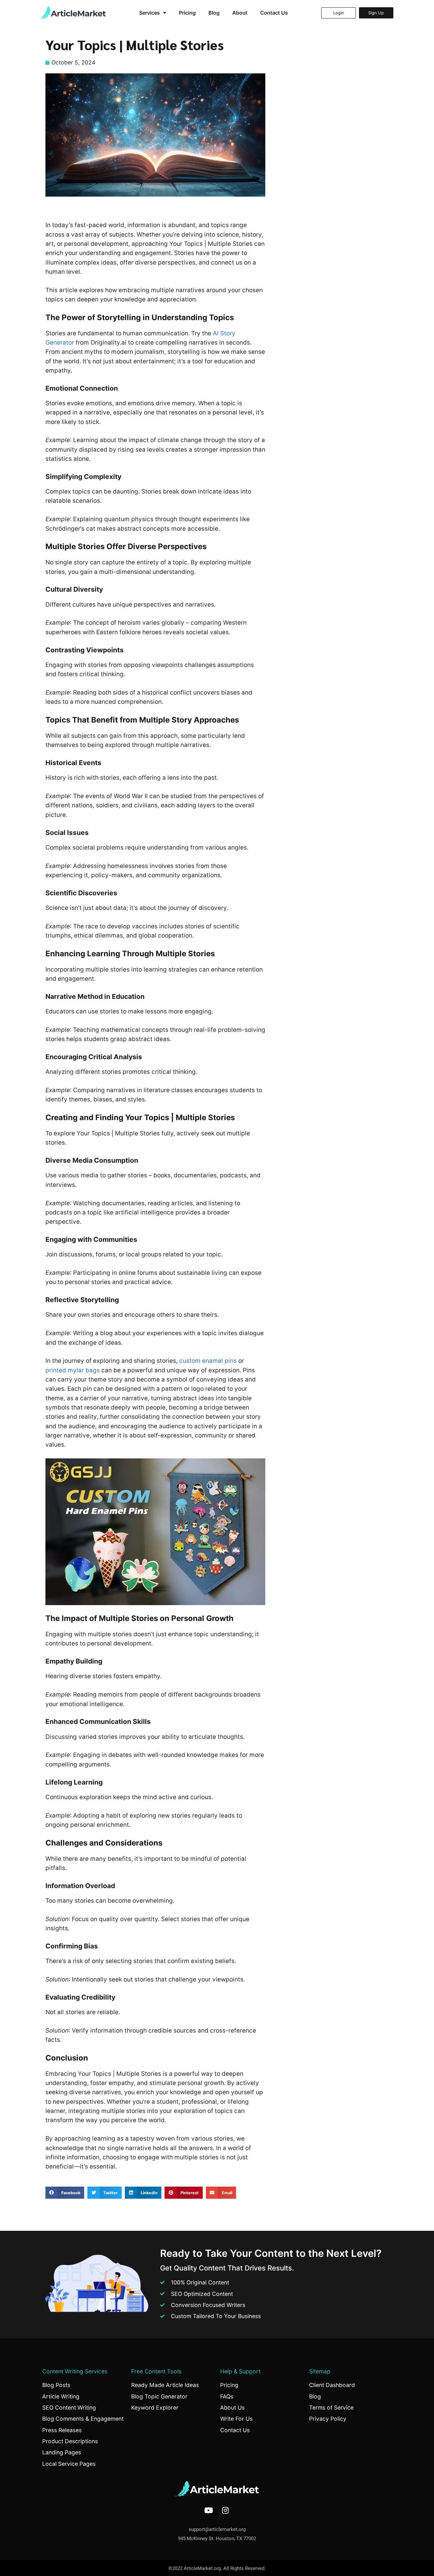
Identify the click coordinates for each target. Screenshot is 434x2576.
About (240, 13)
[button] (65, 2193)
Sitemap (320, 2371)
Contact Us (274, 13)
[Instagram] (226, 2510)
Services (149, 13)
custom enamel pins (208, 1361)
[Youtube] (209, 2510)
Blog (214, 13)
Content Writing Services (75, 2371)
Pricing (187, 13)
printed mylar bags (73, 1370)
